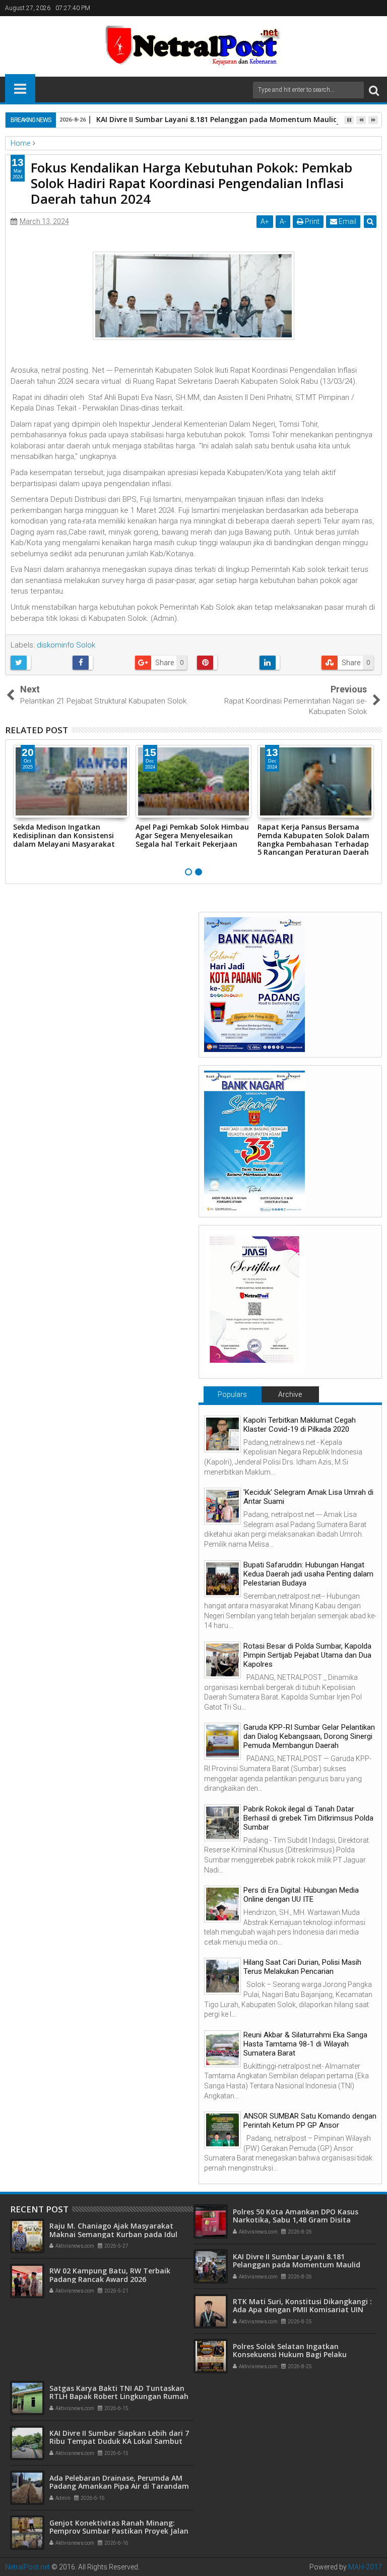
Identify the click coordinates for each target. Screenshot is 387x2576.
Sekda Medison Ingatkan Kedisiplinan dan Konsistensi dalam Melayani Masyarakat (64, 835)
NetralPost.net (27, 2567)
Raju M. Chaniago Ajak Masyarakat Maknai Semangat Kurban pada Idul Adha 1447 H (113, 2234)
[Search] (374, 90)
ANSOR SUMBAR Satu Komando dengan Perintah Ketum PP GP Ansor (310, 2121)
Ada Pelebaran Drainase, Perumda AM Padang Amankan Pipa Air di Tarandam (119, 2482)
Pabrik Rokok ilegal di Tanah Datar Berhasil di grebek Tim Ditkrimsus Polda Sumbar (308, 1818)
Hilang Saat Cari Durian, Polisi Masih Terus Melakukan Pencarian (302, 1967)
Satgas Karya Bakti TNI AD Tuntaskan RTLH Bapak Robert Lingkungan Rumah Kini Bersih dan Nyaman (119, 2397)
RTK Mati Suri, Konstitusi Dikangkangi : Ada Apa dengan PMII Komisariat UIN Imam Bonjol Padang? (302, 2310)
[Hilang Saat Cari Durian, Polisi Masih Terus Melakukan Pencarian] (222, 1976)
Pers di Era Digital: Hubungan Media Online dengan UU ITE (301, 1895)
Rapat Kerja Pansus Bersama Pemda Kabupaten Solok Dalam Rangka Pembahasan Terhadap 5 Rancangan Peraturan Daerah (313, 839)
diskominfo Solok (66, 645)
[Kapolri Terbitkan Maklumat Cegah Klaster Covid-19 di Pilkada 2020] (222, 1434)
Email (347, 221)
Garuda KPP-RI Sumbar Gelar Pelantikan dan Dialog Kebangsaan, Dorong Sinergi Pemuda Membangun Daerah (309, 1736)
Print (311, 221)
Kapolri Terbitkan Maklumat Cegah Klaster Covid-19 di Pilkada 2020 (300, 1425)
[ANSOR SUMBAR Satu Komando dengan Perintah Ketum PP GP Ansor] (222, 2130)
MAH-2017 (365, 2567)
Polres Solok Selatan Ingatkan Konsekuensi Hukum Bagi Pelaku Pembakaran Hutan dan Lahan (290, 2355)
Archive (290, 1394)
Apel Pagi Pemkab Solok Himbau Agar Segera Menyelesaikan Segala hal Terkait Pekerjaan (192, 835)
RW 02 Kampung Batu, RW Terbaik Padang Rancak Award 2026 (110, 2275)
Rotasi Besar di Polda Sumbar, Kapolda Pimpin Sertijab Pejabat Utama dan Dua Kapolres (307, 1655)
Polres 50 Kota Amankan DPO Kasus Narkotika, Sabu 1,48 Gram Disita (296, 2216)
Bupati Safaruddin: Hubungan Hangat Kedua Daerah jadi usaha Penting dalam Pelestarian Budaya (308, 1574)
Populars (232, 1394)
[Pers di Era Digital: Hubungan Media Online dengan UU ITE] (222, 1904)
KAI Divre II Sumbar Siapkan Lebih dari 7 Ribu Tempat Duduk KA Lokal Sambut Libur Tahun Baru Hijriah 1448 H (119, 2442)
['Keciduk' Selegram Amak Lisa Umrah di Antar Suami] (222, 1506)
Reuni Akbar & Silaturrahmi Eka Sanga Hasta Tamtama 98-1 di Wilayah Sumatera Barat (305, 2044)
